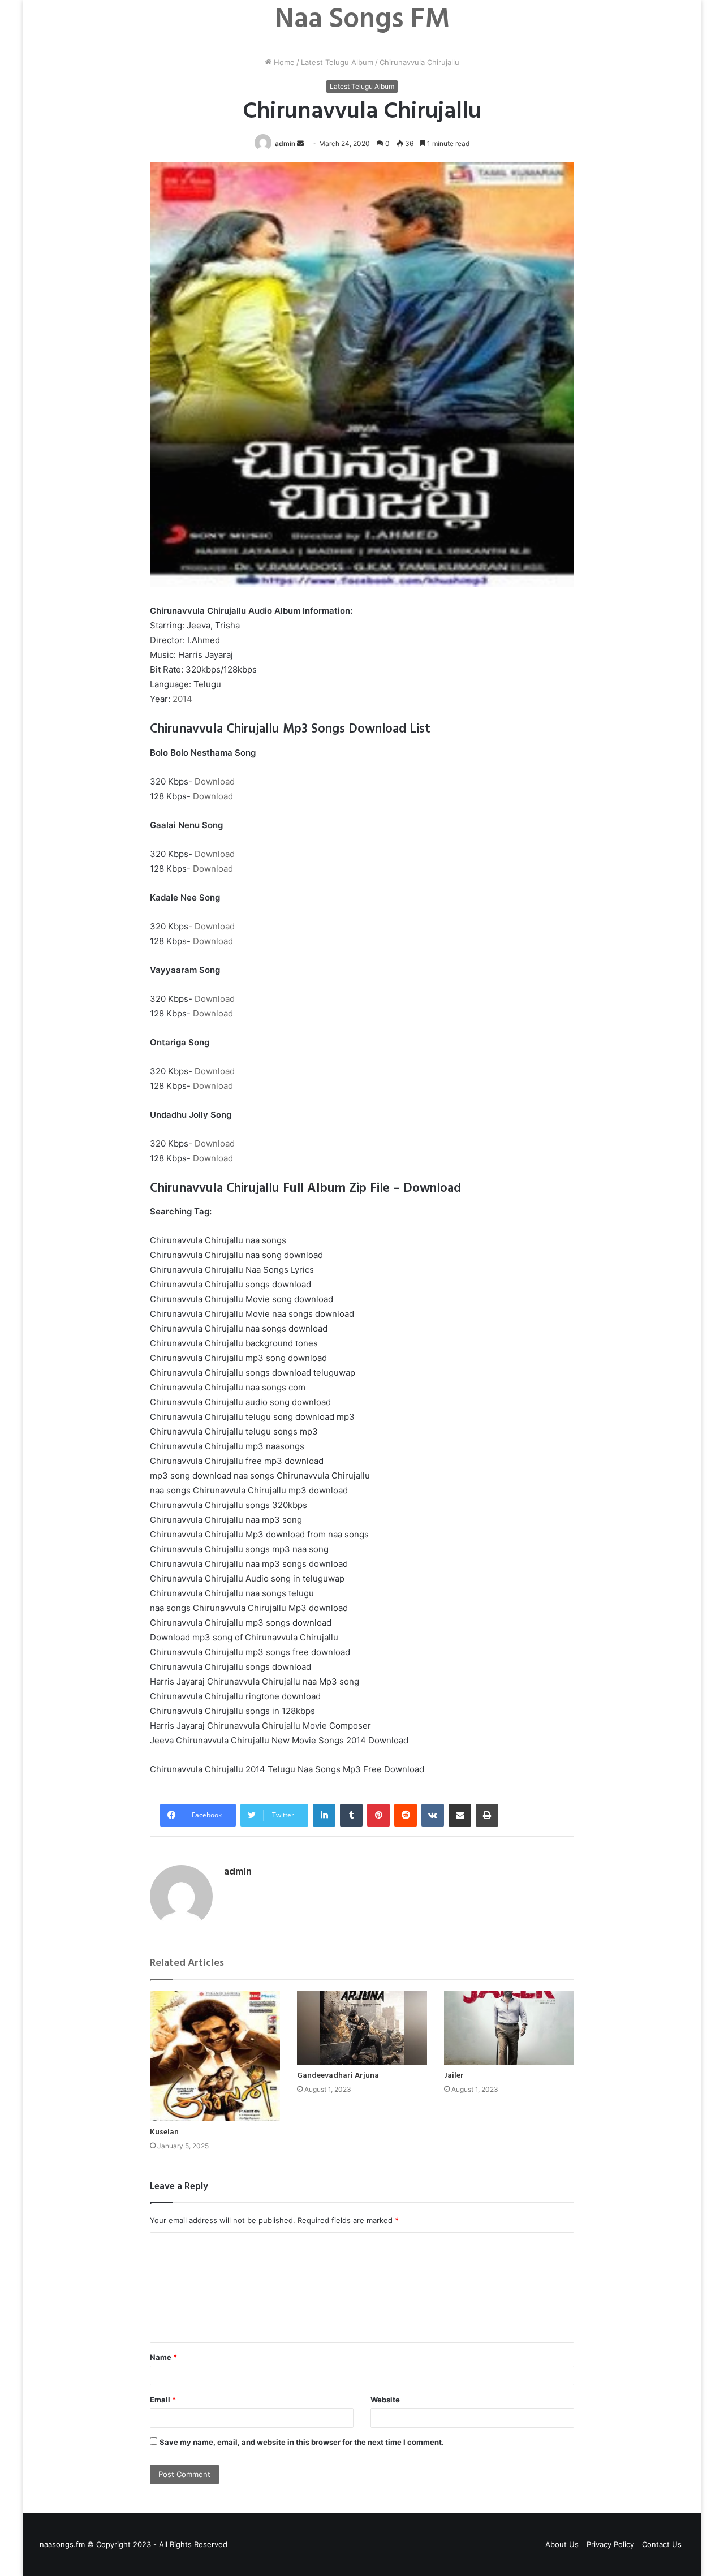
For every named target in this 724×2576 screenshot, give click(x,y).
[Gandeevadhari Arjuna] (362, 2028)
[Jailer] (509, 2028)
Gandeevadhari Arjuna (338, 2076)
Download (215, 781)
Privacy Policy (610, 2544)
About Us (562, 2544)
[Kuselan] (215, 2056)
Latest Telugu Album (337, 62)
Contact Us (662, 2544)
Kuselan (164, 2132)
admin (285, 143)
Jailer (454, 2076)
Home (283, 62)
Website (385, 2400)
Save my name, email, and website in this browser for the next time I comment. (302, 2442)
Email (163, 2400)
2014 (182, 699)
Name (163, 2357)
